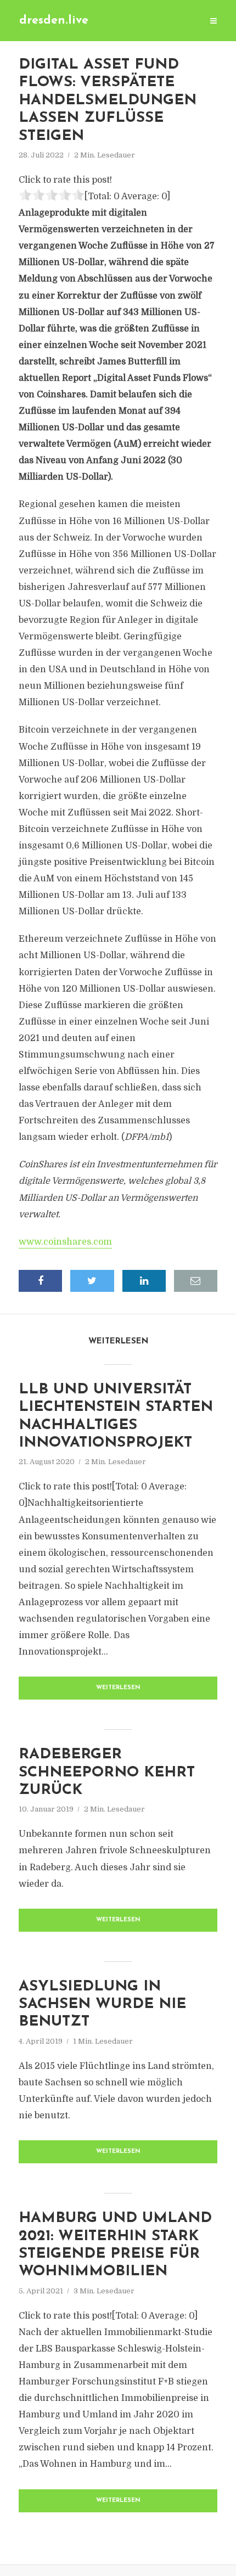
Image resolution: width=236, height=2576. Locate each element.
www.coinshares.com (65, 1242)
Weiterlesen (118, 1688)
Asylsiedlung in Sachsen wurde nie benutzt (102, 2005)
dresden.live (54, 21)
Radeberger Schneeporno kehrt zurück (107, 1773)
